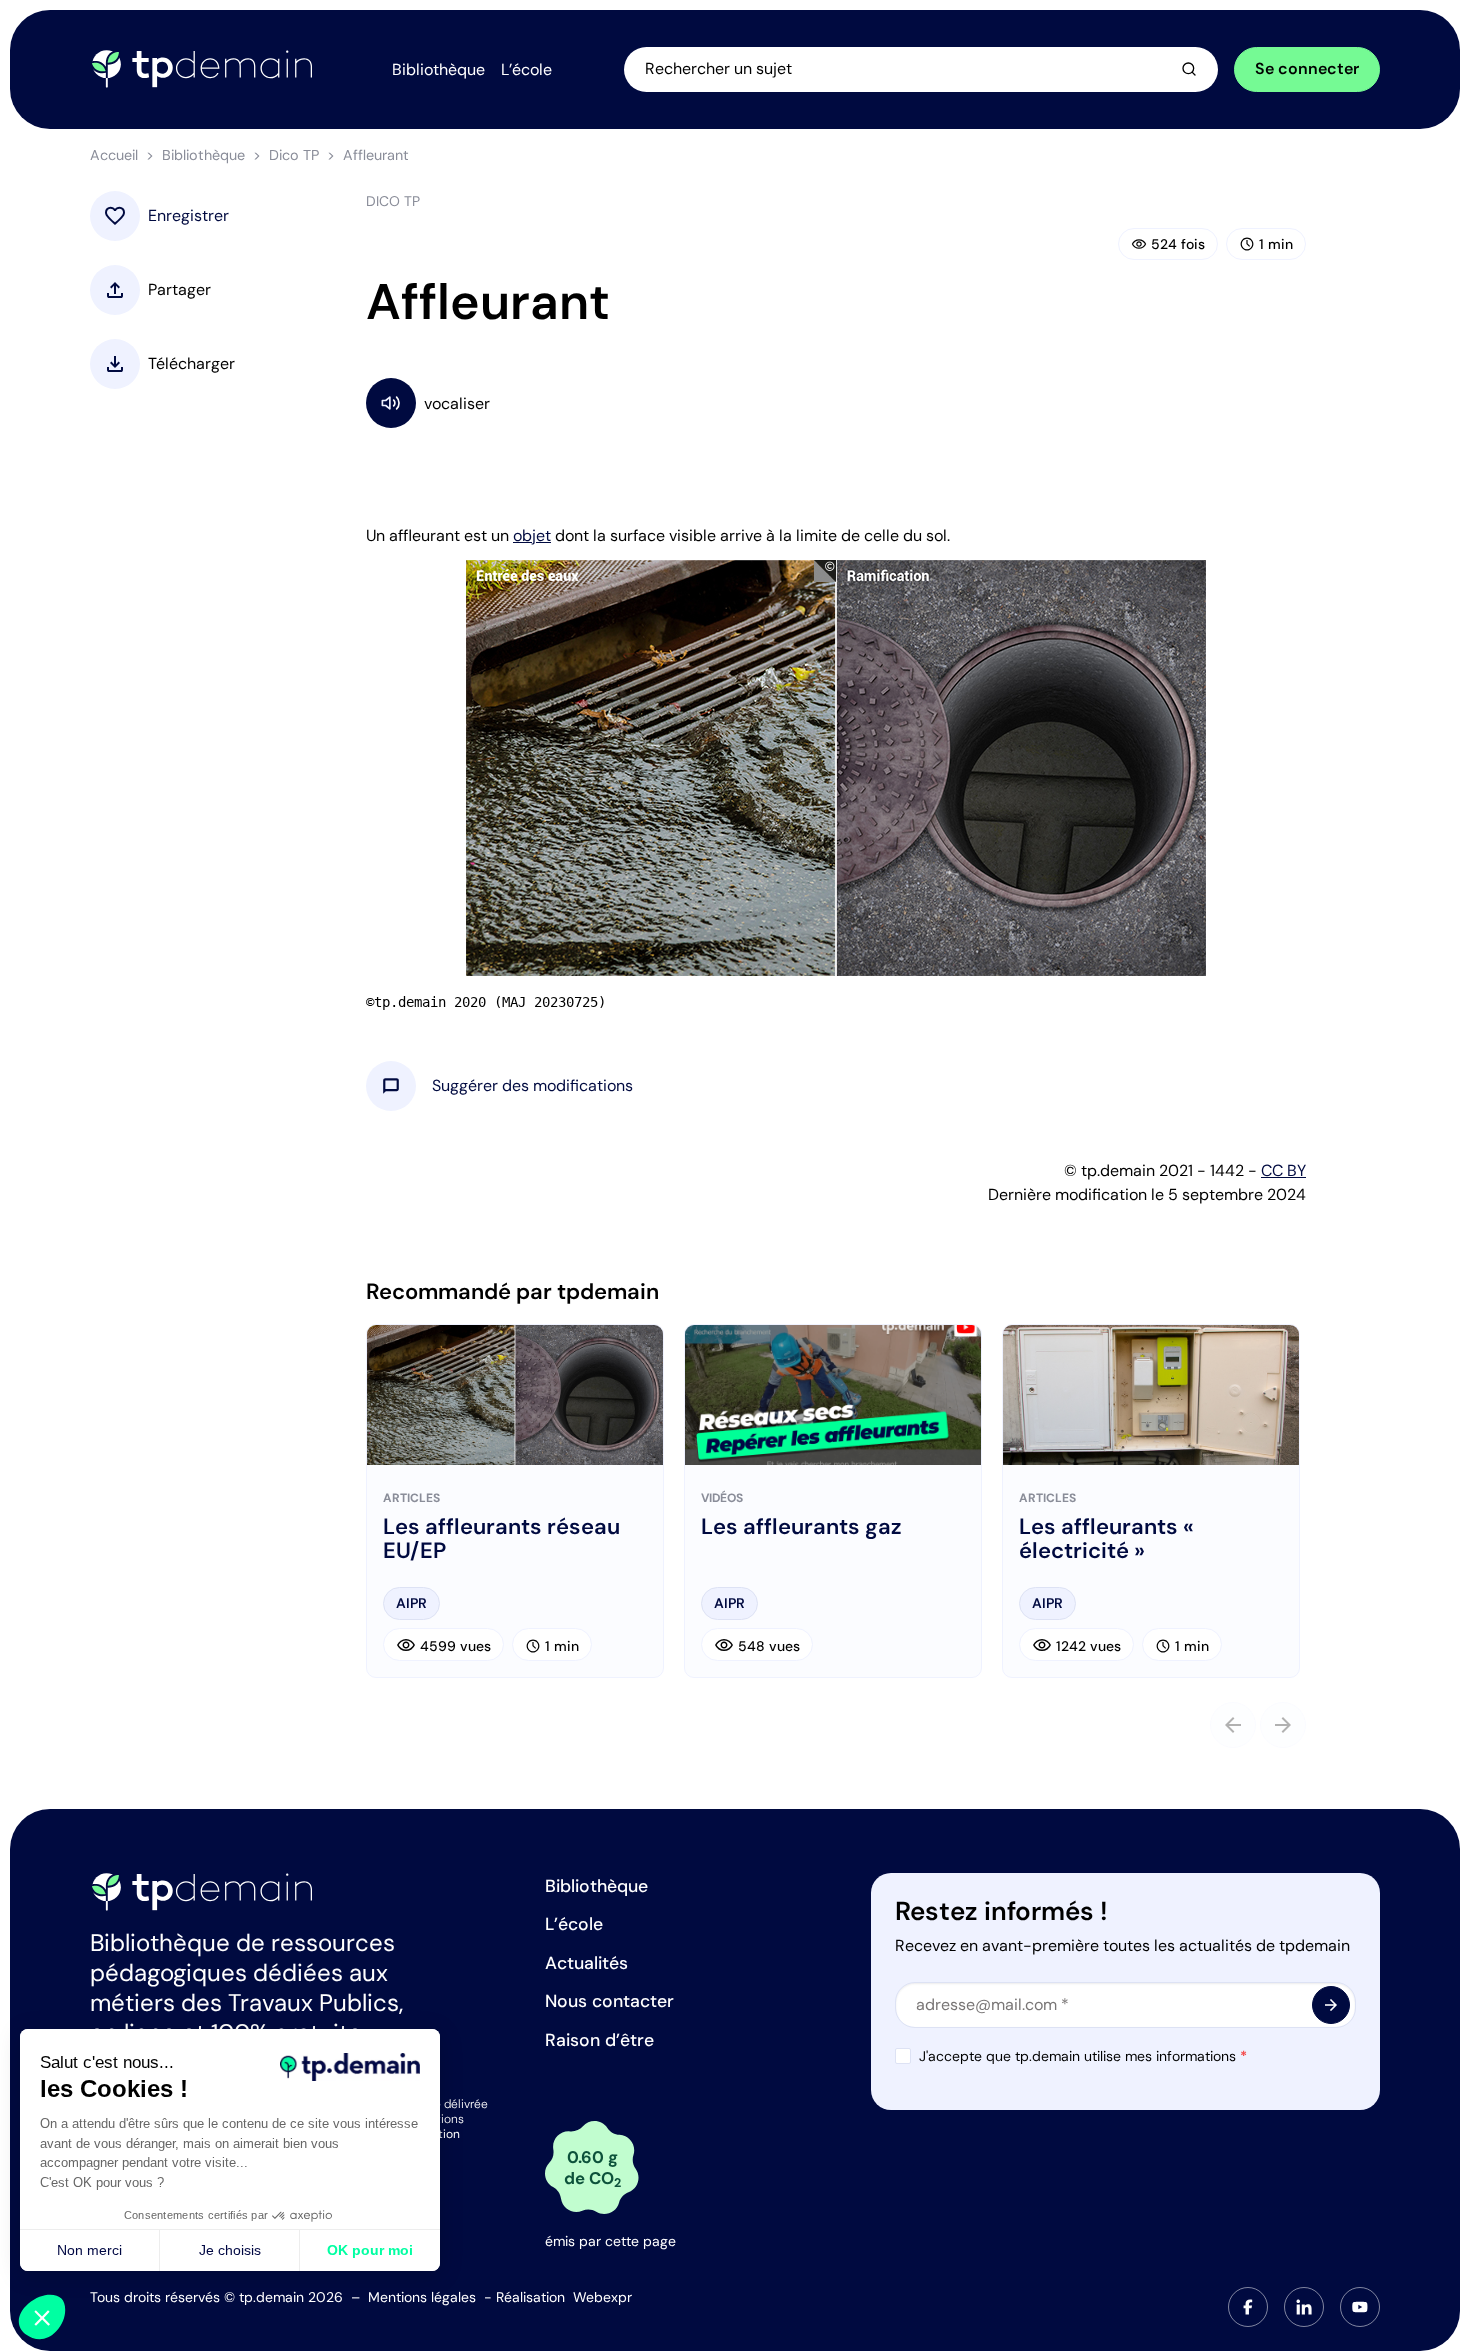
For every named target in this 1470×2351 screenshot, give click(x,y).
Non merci (89, 2250)
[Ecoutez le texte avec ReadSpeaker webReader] (836, 402)
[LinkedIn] (1304, 2307)
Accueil (114, 155)
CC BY (1283, 1170)
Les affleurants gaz (801, 1527)
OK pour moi (370, 2250)
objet (532, 535)
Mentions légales (422, 2297)
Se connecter (1307, 68)
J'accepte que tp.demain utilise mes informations (1083, 2056)
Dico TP (294, 155)
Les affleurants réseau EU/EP (501, 1539)
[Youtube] (1360, 2307)
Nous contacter (609, 2001)
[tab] (1248, 2307)
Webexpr (602, 2297)
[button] (532, 1086)
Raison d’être (599, 2040)
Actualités (586, 1963)
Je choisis (230, 2250)
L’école (574, 1924)
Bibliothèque (203, 155)
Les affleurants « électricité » (1106, 1539)
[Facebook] (1248, 2307)
